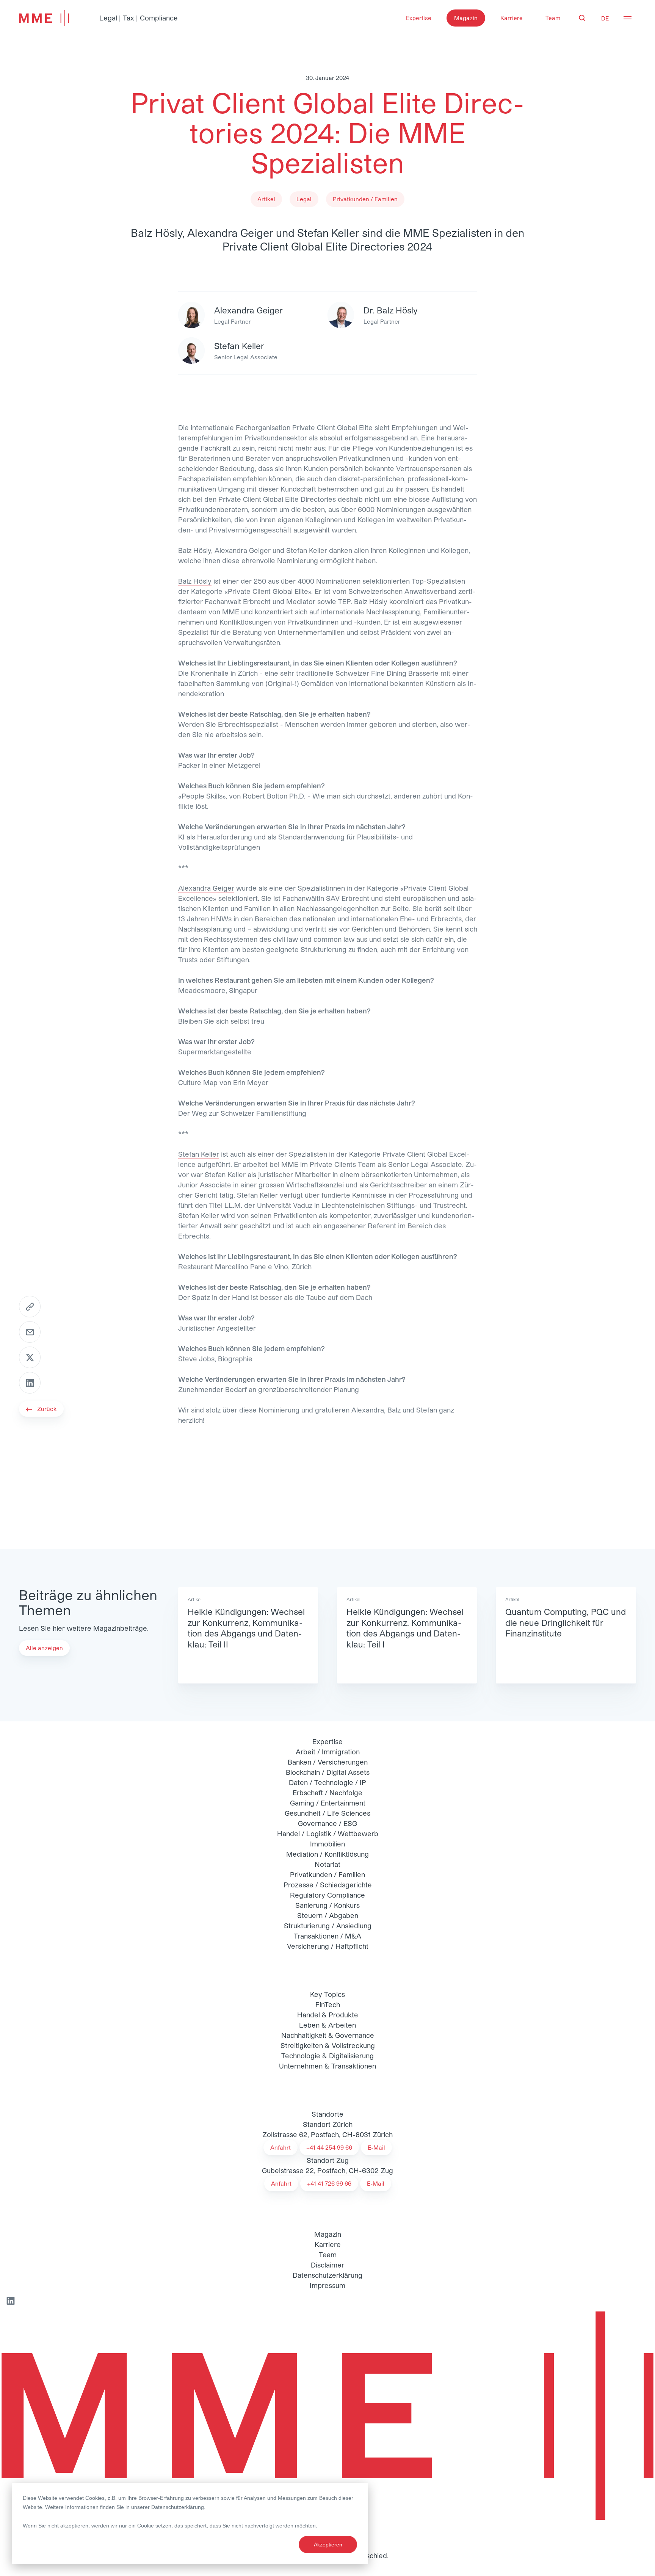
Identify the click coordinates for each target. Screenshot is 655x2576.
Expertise (419, 18)
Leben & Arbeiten (327, 2025)
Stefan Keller (199, 1154)
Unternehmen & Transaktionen (327, 2066)
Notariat (327, 1864)
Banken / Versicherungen (328, 1762)
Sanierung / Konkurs (327, 1905)
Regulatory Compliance (327, 1895)
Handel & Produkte (328, 2015)
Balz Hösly (195, 581)
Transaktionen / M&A (327, 1936)
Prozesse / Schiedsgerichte (328, 1885)
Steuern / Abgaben (328, 1915)
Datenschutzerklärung (178, 2507)
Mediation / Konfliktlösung (327, 1854)
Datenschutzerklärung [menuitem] (327, 2275)
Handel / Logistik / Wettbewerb (328, 1834)
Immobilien (327, 1844)
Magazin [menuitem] (328, 2234)
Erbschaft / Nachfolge (327, 1793)
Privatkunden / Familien (327, 1874)
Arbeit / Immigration (328, 1752)
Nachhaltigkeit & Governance (328, 2035)
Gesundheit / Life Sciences (327, 1813)
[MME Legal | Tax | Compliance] (327, 2416)
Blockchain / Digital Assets (328, 1772)
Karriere (512, 18)
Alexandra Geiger (206, 888)
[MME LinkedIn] (10, 2301)
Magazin (466, 18)
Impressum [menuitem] (327, 2285)
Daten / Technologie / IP (327, 1782)
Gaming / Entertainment (328, 1803)
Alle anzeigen (44, 1648)
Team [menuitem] (328, 2255)
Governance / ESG (327, 1823)
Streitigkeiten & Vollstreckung (328, 2045)
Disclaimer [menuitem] (327, 2265)
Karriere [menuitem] (328, 2244)
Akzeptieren (328, 2545)
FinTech (328, 2004)
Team (553, 18)
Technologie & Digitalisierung (327, 2056)
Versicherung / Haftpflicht (328, 1946)
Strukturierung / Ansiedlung (328, 1926)
